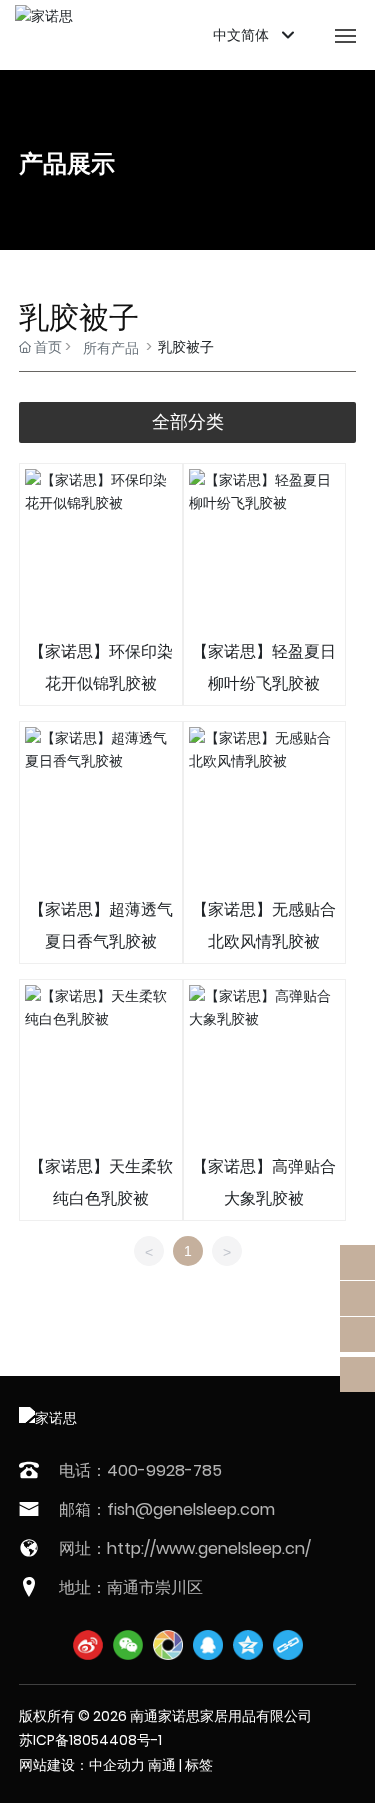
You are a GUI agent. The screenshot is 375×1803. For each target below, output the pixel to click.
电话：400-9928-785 (140, 1470)
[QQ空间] (248, 1645)
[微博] (88, 1645)
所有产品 (111, 348)
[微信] (128, 1645)
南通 (162, 1765)
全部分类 (188, 422)
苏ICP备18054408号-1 (90, 1740)
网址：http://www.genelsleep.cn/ (185, 1548)
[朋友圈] (168, 1645)
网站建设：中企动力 (82, 1765)
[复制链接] (288, 1645)
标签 (199, 1765)
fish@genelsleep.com (191, 1509)
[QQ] (208, 1645)
